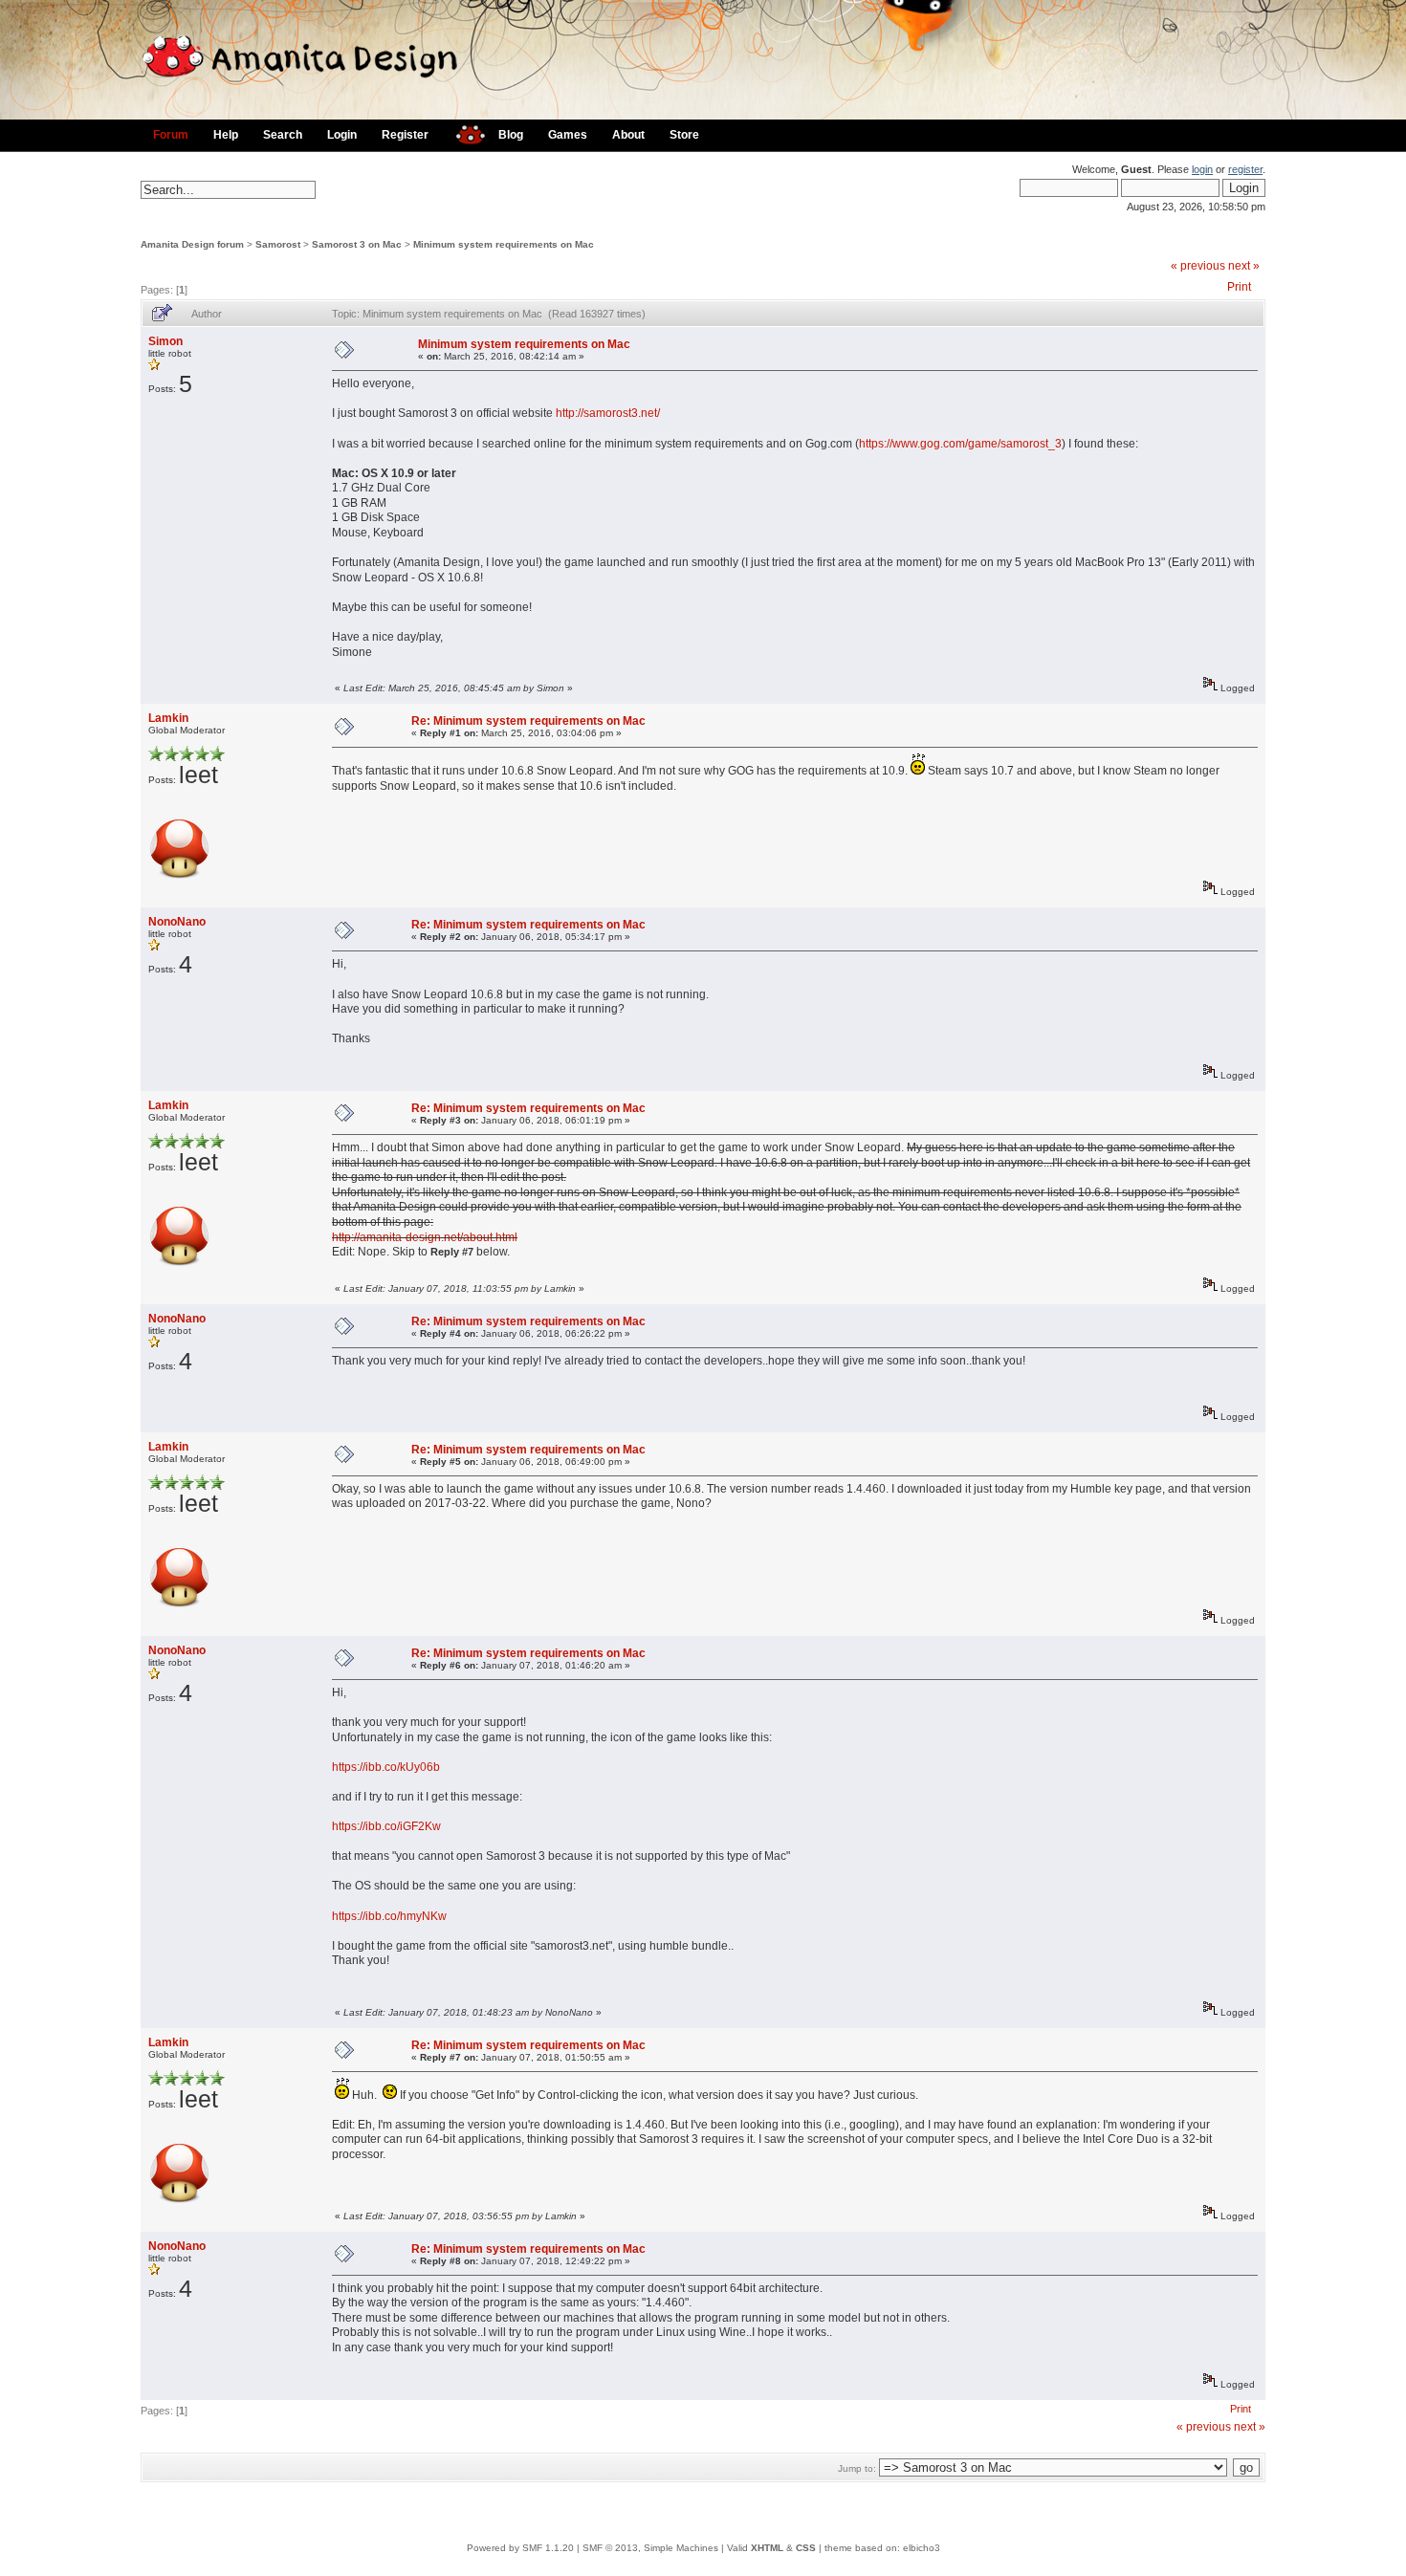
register (1245, 169)
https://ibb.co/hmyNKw (389, 1916)
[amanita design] (463, 132)
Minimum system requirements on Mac (504, 244)
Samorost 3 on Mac (357, 244)
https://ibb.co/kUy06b (386, 1767)
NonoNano (177, 922)
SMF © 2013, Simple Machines (650, 2548)
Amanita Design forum (192, 244)
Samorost (278, 244)
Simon (165, 341)
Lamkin (168, 718)
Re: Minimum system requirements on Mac (528, 721)
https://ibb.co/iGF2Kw (386, 1826)
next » (1244, 266)
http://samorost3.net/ (608, 413)
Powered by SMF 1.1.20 (520, 2548)
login (1202, 169)
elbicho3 (922, 2548)
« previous (1198, 266)
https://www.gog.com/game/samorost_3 (960, 444)
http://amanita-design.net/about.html (425, 1237)
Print (1239, 287)
